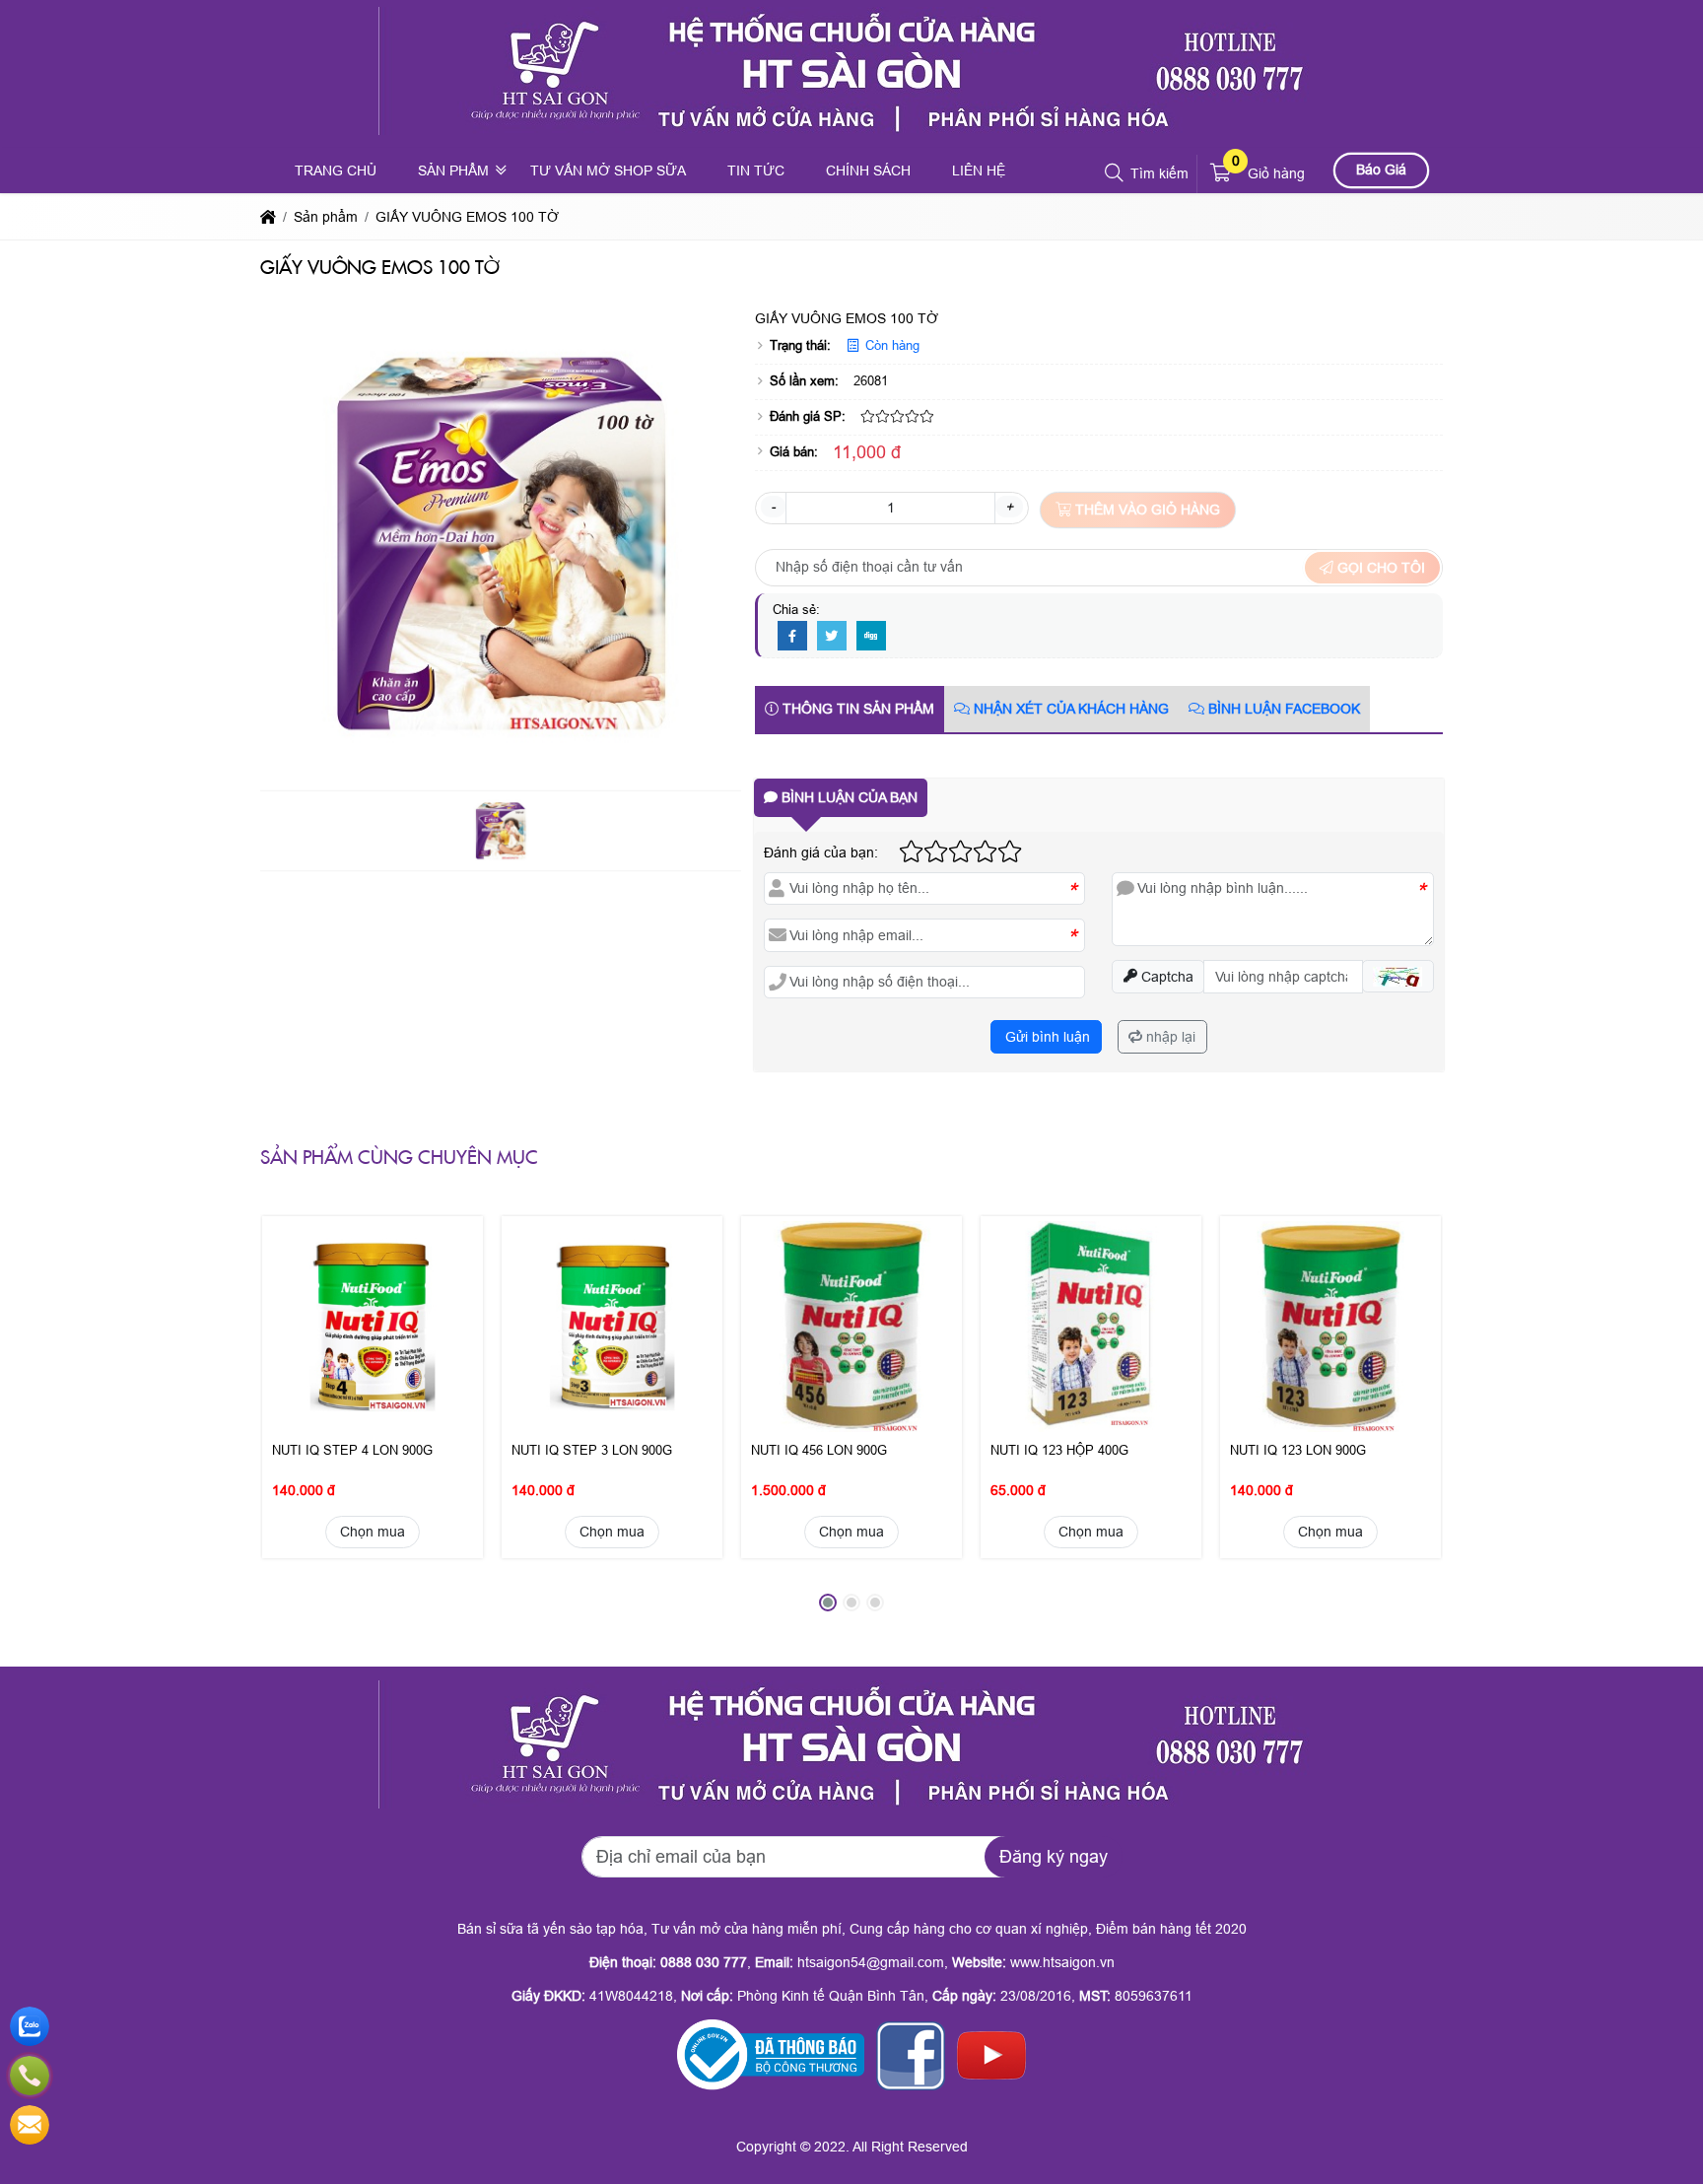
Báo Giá (1381, 170)
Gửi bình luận (1046, 1037)
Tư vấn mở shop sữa (608, 171)
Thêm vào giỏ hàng (1146, 510)
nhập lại (1169, 1037)
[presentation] (290, 1419)
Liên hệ (979, 171)
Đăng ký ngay (1054, 1857)
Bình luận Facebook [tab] (1282, 709)
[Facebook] (792, 637)
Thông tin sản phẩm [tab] (856, 709)
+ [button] (1009, 507)
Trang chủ (336, 171)
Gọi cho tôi (1379, 568)
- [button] (773, 507)
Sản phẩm (453, 171)
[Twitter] (832, 637)
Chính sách (868, 171)
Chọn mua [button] (373, 1532)
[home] (268, 217)
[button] (1115, 173)
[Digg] (871, 637)
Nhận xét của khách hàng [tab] (1069, 709)
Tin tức (756, 171)
